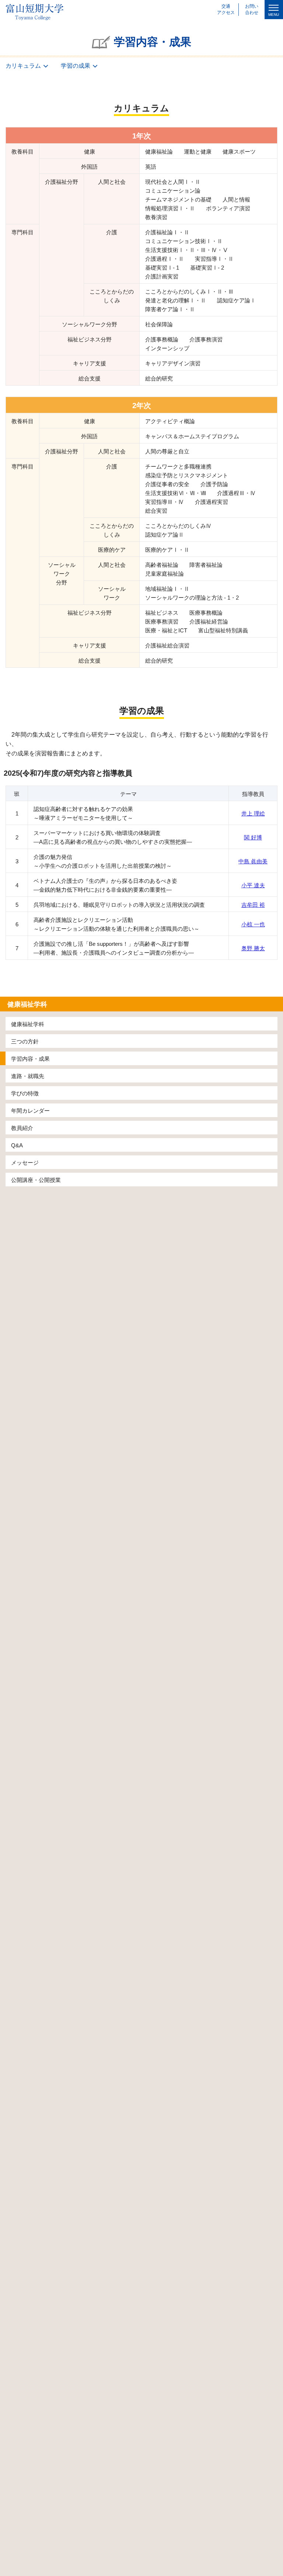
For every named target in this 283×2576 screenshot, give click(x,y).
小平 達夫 (253, 885)
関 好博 (253, 837)
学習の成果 (76, 66)
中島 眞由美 (253, 861)
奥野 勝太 (253, 948)
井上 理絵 (253, 813)
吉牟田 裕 (253, 905)
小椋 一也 (253, 924)
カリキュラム (23, 66)
